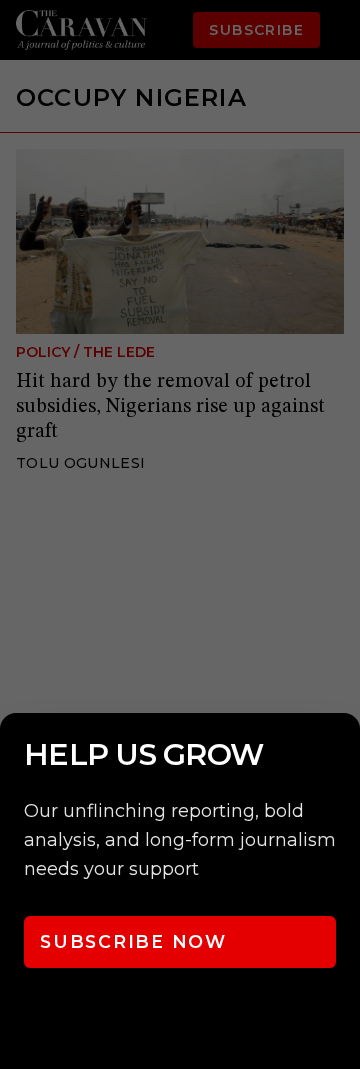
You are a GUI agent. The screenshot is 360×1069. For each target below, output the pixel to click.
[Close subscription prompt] (340, 755)
